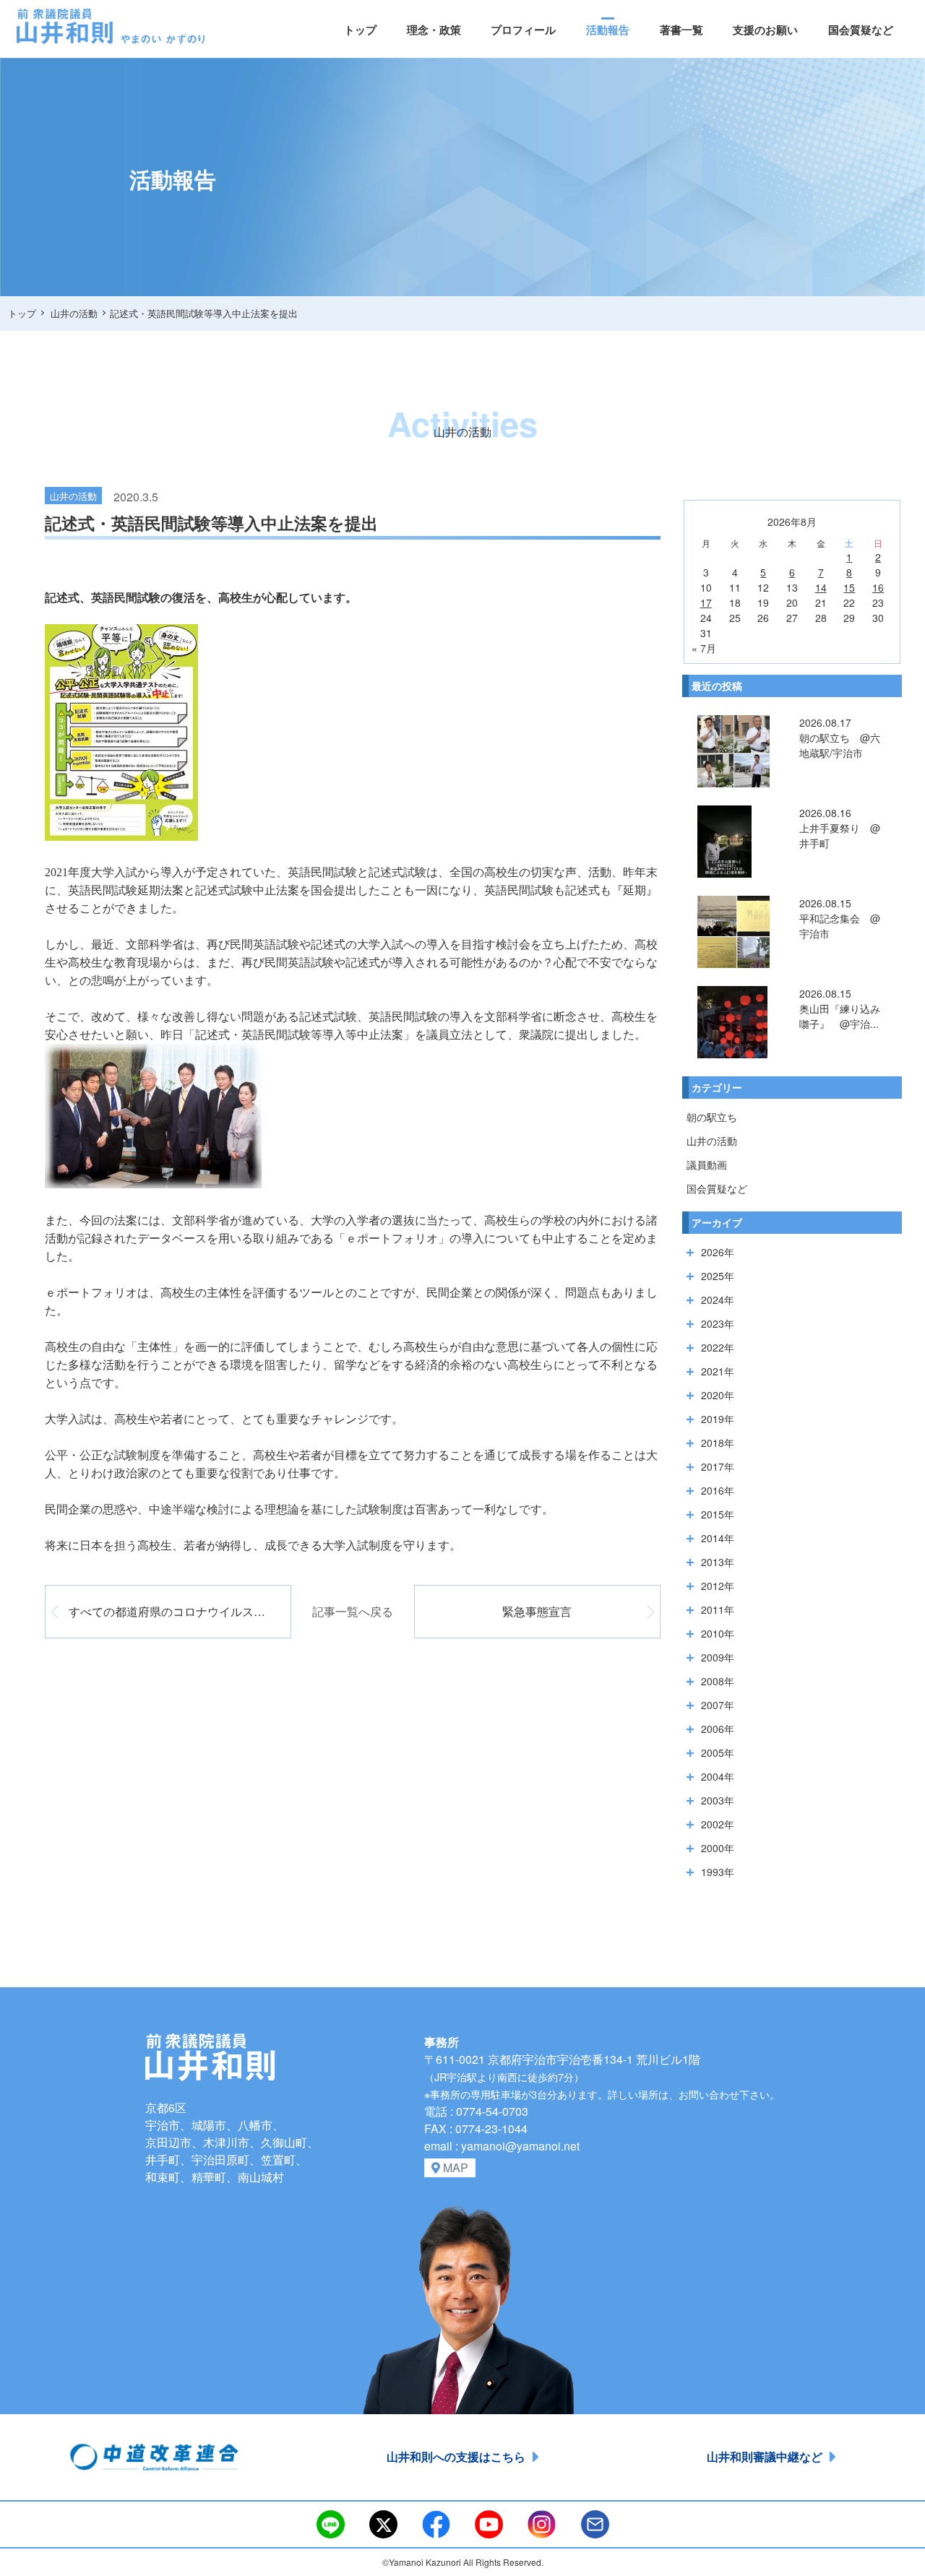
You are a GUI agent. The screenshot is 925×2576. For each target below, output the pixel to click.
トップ (360, 30)
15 (849, 587)
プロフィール (523, 30)
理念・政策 (434, 30)
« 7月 (704, 648)
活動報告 (608, 30)
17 (706, 602)
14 (821, 587)
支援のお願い (765, 30)
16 (878, 587)
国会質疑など (861, 30)
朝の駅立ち (712, 1117)
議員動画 (707, 1164)
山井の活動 (712, 1141)
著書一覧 (681, 30)
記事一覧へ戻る (353, 1611)
